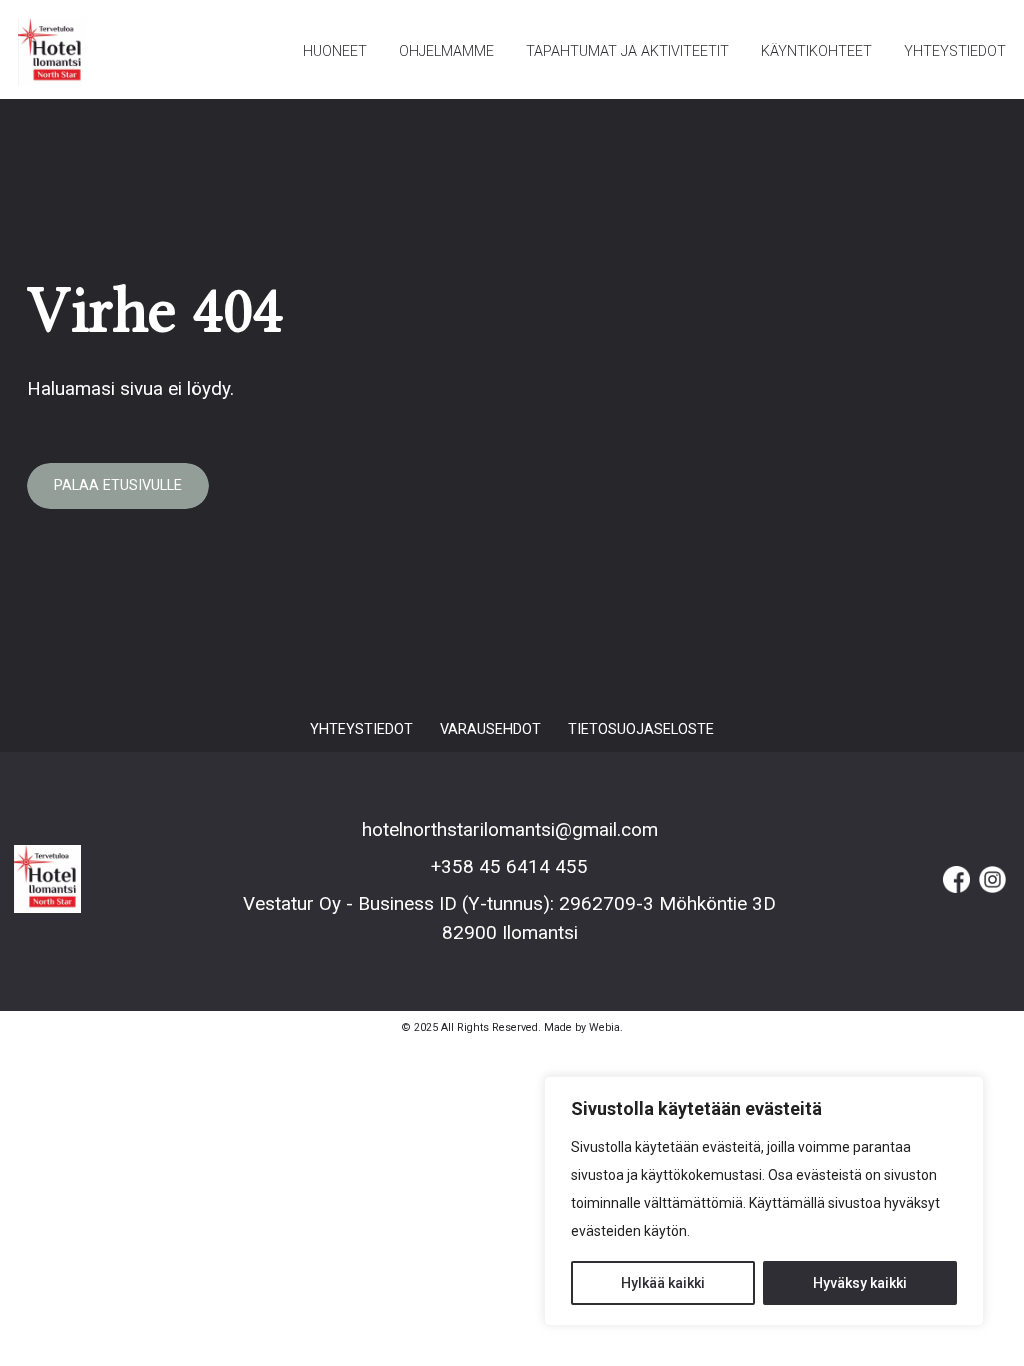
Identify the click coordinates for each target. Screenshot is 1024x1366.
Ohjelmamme (446, 51)
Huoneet (335, 51)
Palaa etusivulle (118, 485)
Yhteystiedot (955, 51)
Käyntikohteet (816, 51)
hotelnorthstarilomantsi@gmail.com (510, 829)
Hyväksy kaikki (860, 1283)
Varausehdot (490, 730)
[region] (764, 1201)
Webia (604, 1027)
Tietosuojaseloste (641, 730)
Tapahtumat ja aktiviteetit (627, 51)
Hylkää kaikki (663, 1283)
